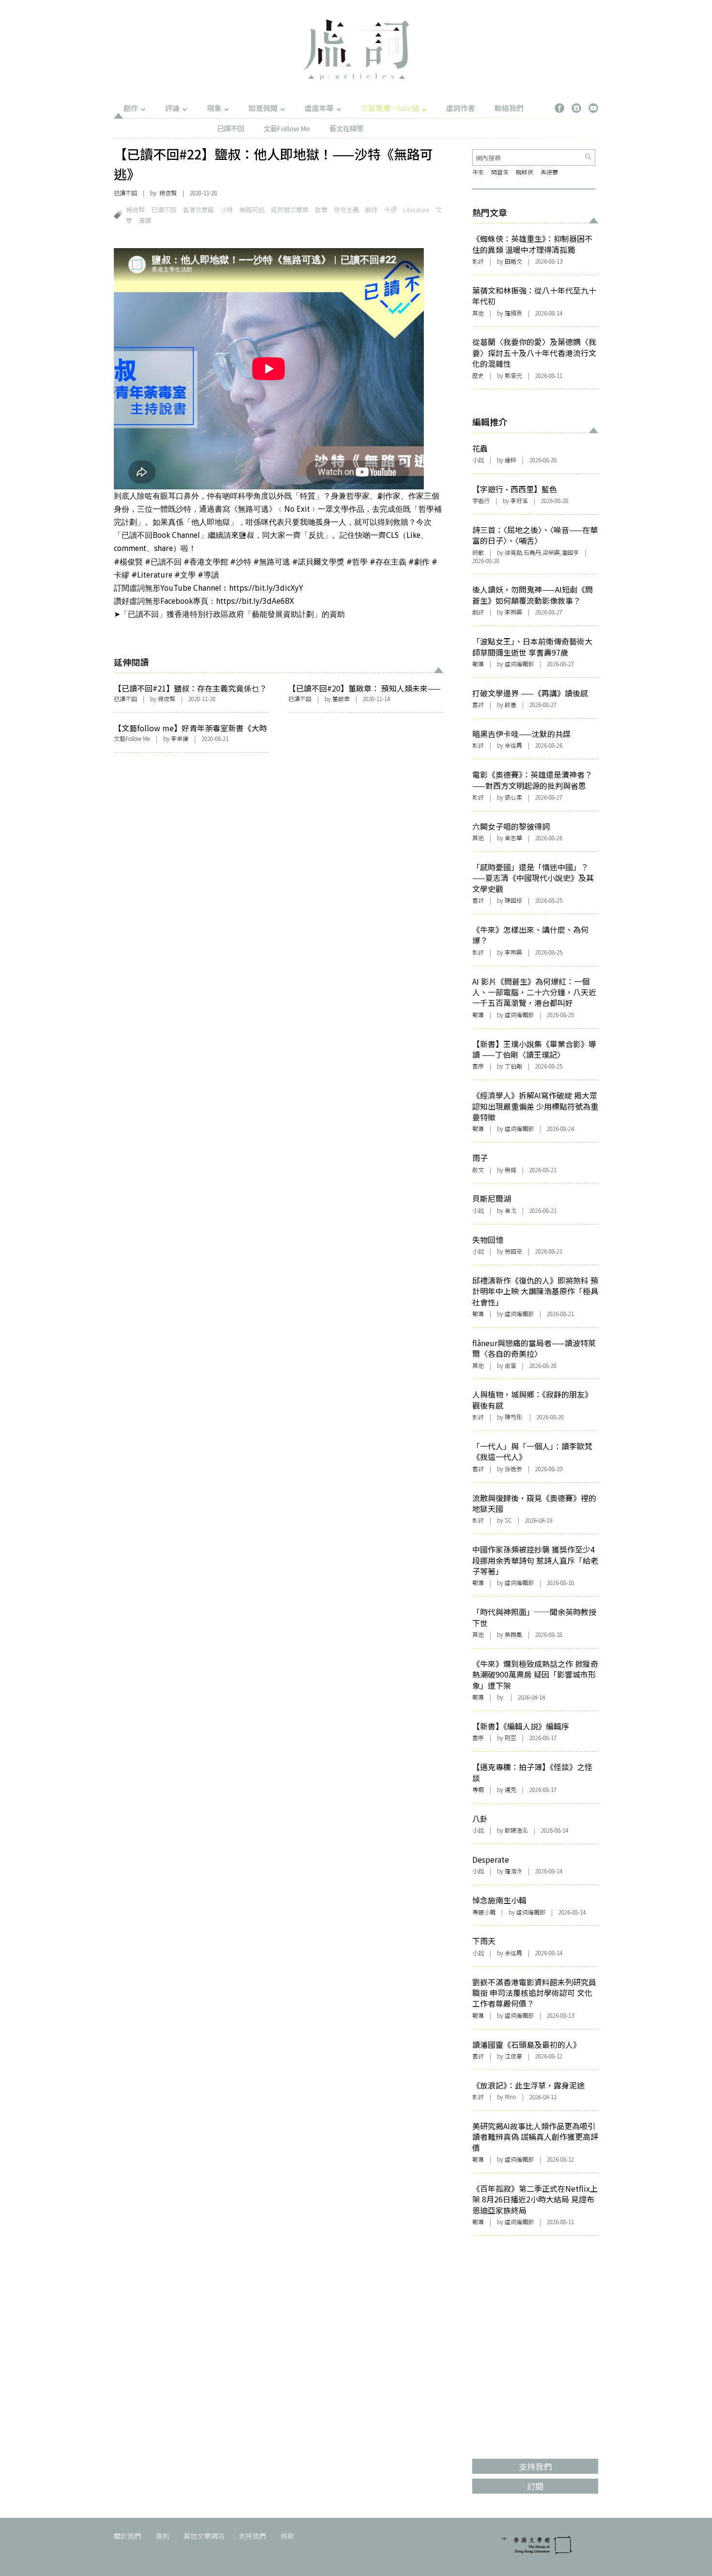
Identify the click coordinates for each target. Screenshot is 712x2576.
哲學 (321, 210)
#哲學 (357, 562)
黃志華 (513, 838)
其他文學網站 (204, 2536)
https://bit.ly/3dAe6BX (255, 601)
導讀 (145, 220)
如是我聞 (263, 108)
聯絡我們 (509, 108)
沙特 (227, 210)
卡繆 (390, 210)
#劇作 (419, 562)
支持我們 (252, 2536)
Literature (416, 210)
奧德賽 (549, 172)
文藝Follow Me (287, 128)
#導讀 (208, 575)
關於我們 (127, 2536)
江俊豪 (513, 2056)
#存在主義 (388, 562)
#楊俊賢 (128, 562)
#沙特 (241, 562)
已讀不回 (231, 128)
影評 (478, 261)
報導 (478, 664)
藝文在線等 (346, 128)
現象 (214, 108)
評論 (172, 108)
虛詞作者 (461, 108)
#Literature (152, 575)
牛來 (478, 172)
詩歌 (478, 552)
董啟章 (341, 699)
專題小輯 (484, 1912)
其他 (478, 313)
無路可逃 (252, 210)
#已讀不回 (163, 562)
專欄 (478, 1789)
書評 (478, 704)
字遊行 (481, 500)
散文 (478, 1170)
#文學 (185, 575)
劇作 (371, 210)
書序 (478, 1066)
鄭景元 (513, 375)
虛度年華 (319, 108)
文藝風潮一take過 (390, 108)
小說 (478, 460)
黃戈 (511, 1210)
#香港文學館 (206, 562)
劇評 (478, 612)
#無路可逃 (272, 562)
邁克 (511, 1789)
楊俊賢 (135, 210)
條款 (287, 2536)
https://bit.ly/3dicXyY (266, 588)
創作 (131, 108)
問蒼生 (500, 172)
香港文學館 (198, 210)
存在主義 (346, 210)
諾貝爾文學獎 (290, 210)
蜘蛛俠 (525, 172)
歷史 (478, 375)
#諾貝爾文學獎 (318, 562)
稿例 (162, 2536)
